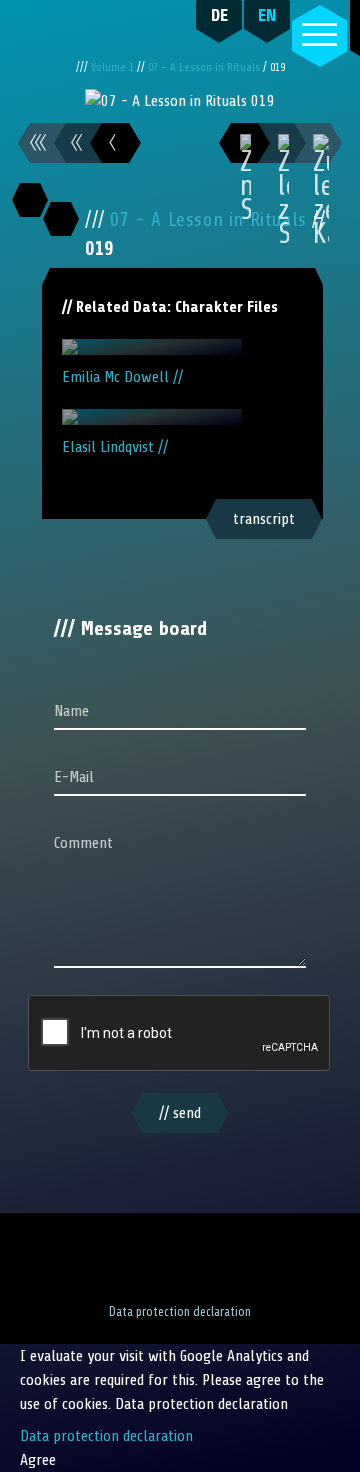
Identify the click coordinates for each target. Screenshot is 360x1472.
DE (219, 15)
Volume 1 (114, 67)
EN (267, 15)
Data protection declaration (180, 1312)
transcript (264, 519)
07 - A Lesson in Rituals (205, 67)
